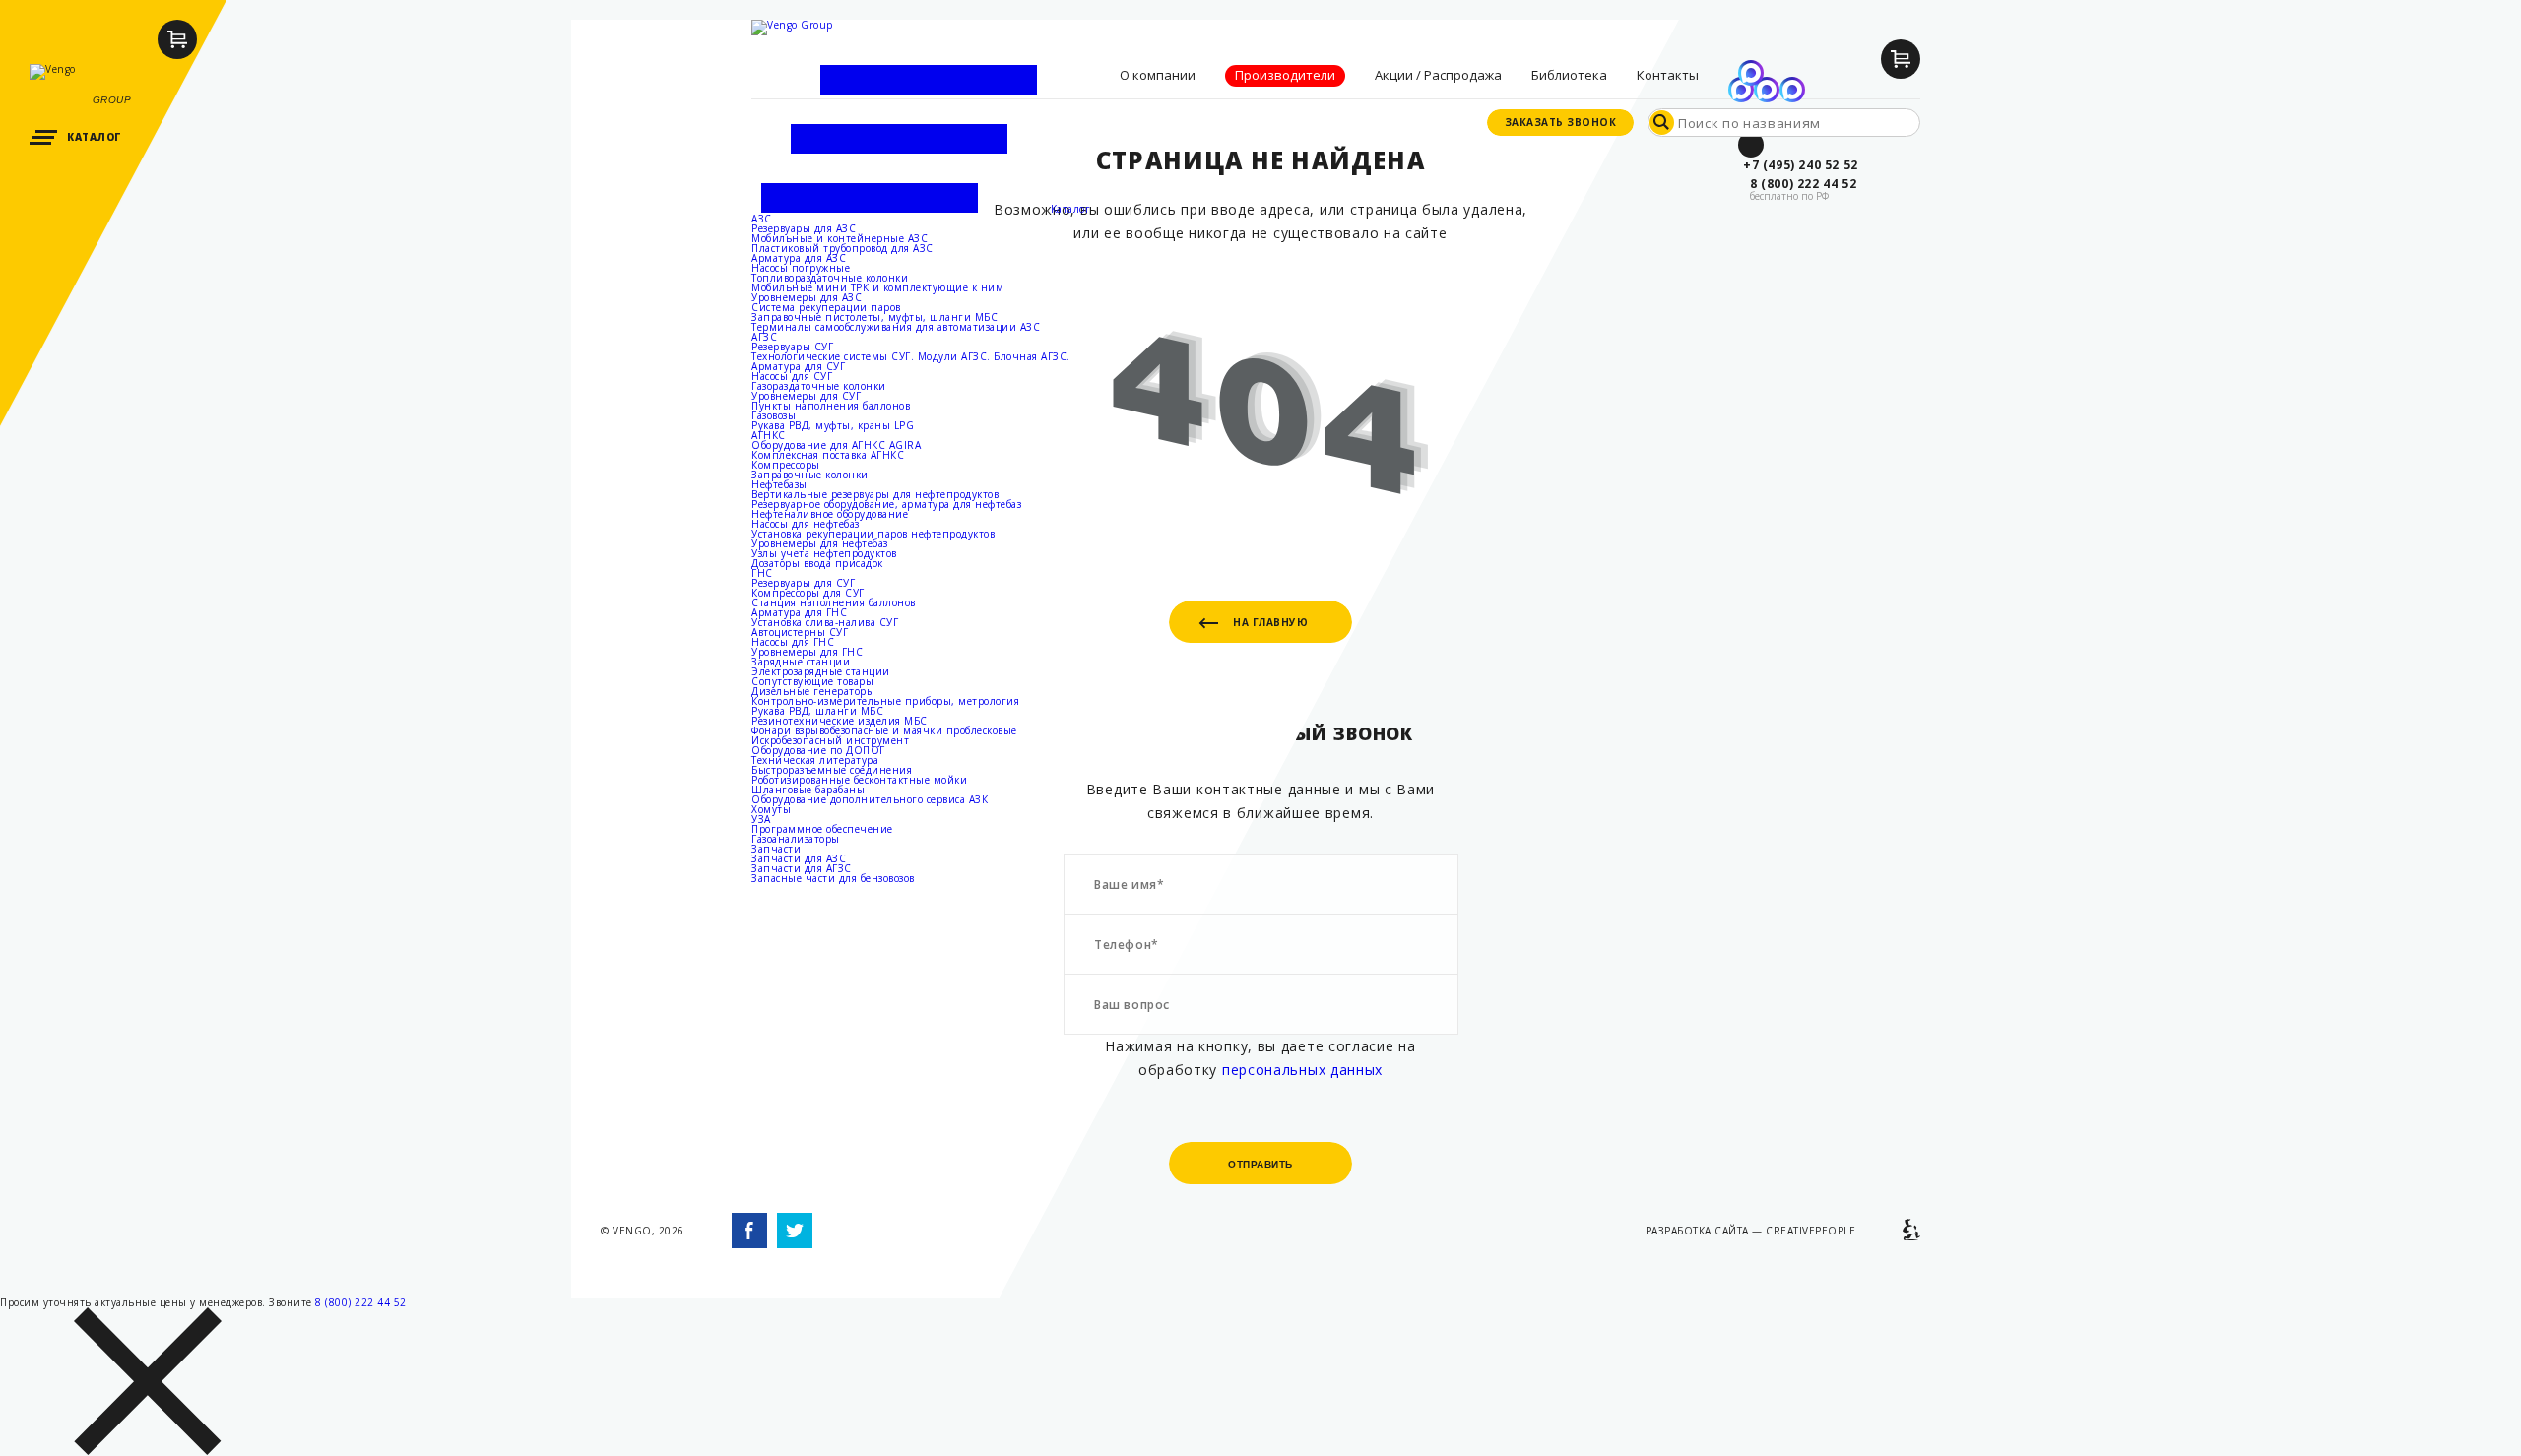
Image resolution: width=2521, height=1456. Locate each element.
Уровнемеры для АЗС (807, 297)
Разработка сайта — (1751, 1231)
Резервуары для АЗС (804, 228)
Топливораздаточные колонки (830, 278)
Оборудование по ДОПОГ (818, 750)
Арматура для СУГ (798, 366)
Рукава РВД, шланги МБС (817, 711)
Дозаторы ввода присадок (817, 563)
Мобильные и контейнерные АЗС (840, 238)
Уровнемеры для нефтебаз (820, 543)
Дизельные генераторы (813, 691)
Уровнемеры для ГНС (807, 652)
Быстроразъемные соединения (832, 770)
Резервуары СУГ (792, 347)
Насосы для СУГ (792, 376)
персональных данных (1302, 1070)
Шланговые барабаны (808, 790)
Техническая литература (815, 760)
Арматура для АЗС (799, 258)
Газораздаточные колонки (819, 386)
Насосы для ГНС (793, 642)
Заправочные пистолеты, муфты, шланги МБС (874, 317)
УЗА (761, 819)
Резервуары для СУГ (803, 583)
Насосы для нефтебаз (806, 524)
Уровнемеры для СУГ (806, 396)
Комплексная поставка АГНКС (828, 455)
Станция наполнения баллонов (834, 602)
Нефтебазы (779, 484)
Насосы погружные (801, 268)
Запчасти (776, 849)
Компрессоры (786, 465)
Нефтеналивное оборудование (830, 514)
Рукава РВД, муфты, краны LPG (833, 425)
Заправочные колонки (810, 475)
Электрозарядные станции (821, 671)
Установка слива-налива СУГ (825, 622)
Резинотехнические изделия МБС (840, 721)
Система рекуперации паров (826, 307)
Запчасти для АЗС (799, 858)
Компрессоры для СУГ (808, 593)
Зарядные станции (801, 662)
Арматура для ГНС (799, 612)
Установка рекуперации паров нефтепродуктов (873, 534)
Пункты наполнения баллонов (831, 406)
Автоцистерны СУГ (800, 632)
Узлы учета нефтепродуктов (824, 553)
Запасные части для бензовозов (833, 878)
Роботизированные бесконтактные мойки (859, 780)
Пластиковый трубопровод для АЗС (842, 248)
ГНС (762, 573)
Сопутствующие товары (812, 681)
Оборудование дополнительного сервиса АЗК (870, 799)
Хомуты (771, 809)
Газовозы (774, 415)
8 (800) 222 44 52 (361, 1302)
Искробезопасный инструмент (830, 740)
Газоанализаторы (796, 839)
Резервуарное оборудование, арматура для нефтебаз (886, 504)
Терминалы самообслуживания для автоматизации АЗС (896, 327)
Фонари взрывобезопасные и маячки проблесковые (884, 730)
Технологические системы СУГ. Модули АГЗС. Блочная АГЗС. (911, 356)
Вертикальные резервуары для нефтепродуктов (875, 494)
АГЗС (764, 337)
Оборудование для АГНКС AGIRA (836, 445)
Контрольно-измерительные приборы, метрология (885, 701)
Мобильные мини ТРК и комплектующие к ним (877, 287)
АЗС (762, 219)
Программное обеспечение (822, 829)
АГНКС (769, 435)
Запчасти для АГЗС (802, 868)
